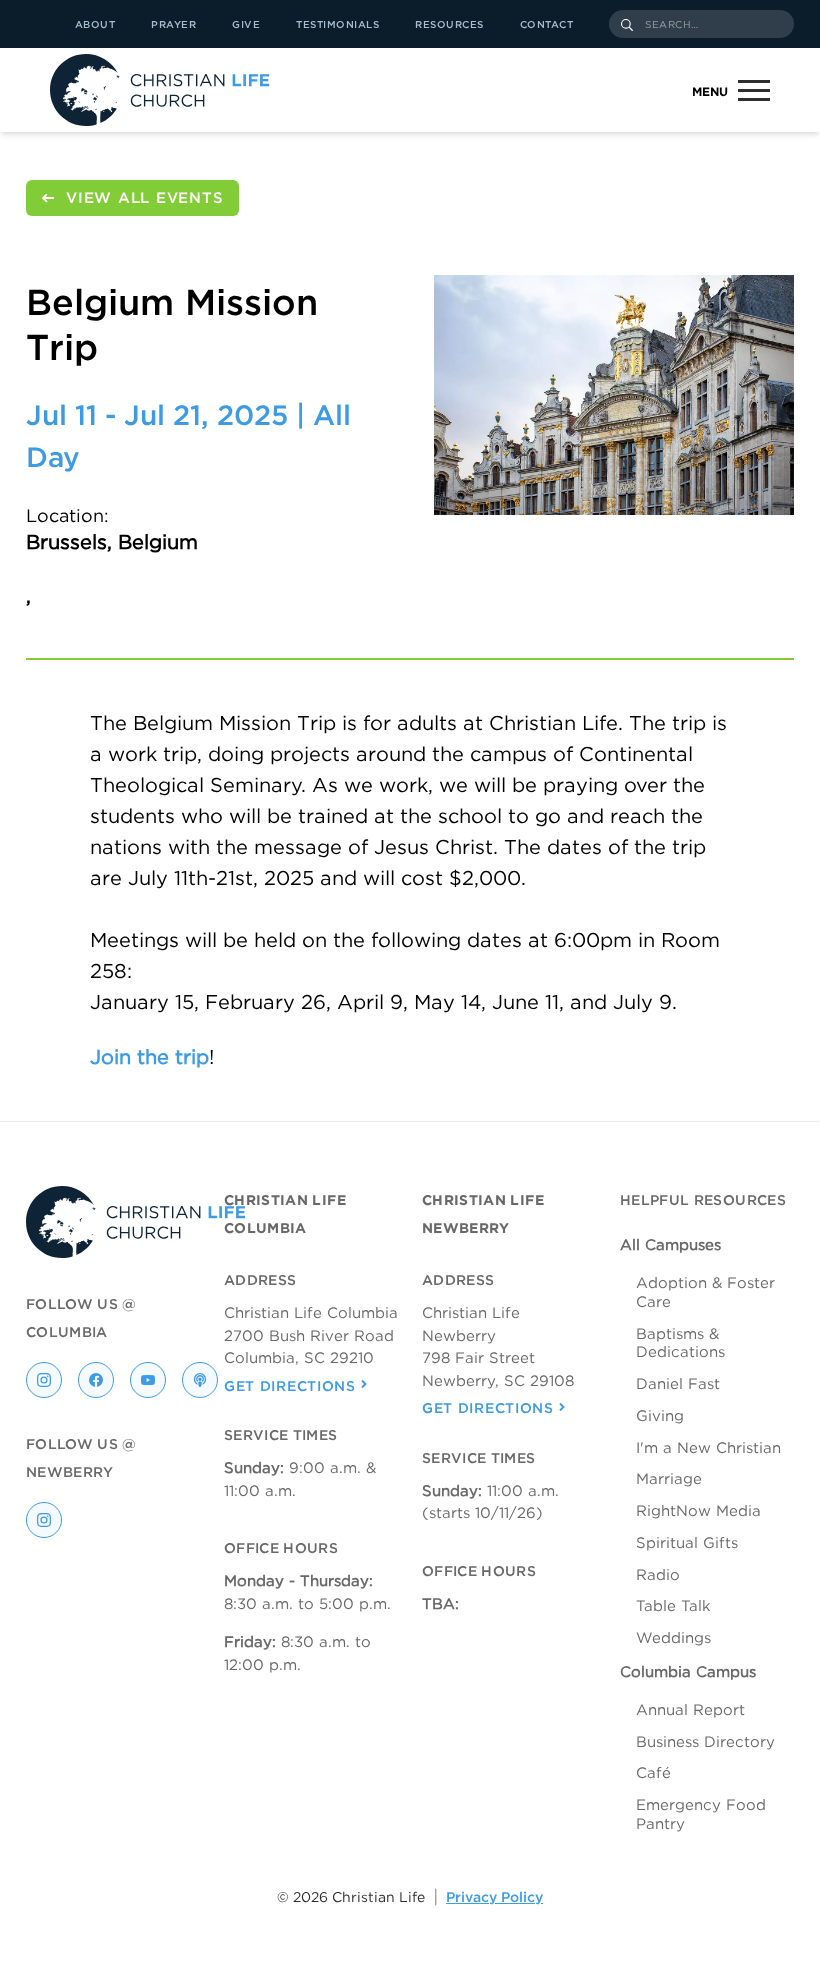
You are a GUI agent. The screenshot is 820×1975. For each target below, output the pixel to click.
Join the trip (149, 1057)
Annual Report (690, 1710)
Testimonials (337, 24)
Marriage (669, 1479)
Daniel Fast (678, 1384)
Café (653, 1773)
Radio (658, 1575)
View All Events (144, 198)
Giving (660, 1416)
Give (246, 24)
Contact (547, 24)
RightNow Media (698, 1511)
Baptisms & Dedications (680, 1343)
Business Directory (705, 1742)
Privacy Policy (494, 1897)
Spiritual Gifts (687, 1543)
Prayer (173, 24)
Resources (449, 24)
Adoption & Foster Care (705, 1292)
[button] (723, 90)
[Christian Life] (160, 90)
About (95, 24)
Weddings (673, 1638)
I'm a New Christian (708, 1448)
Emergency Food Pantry (701, 1814)
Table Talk (673, 1606)
